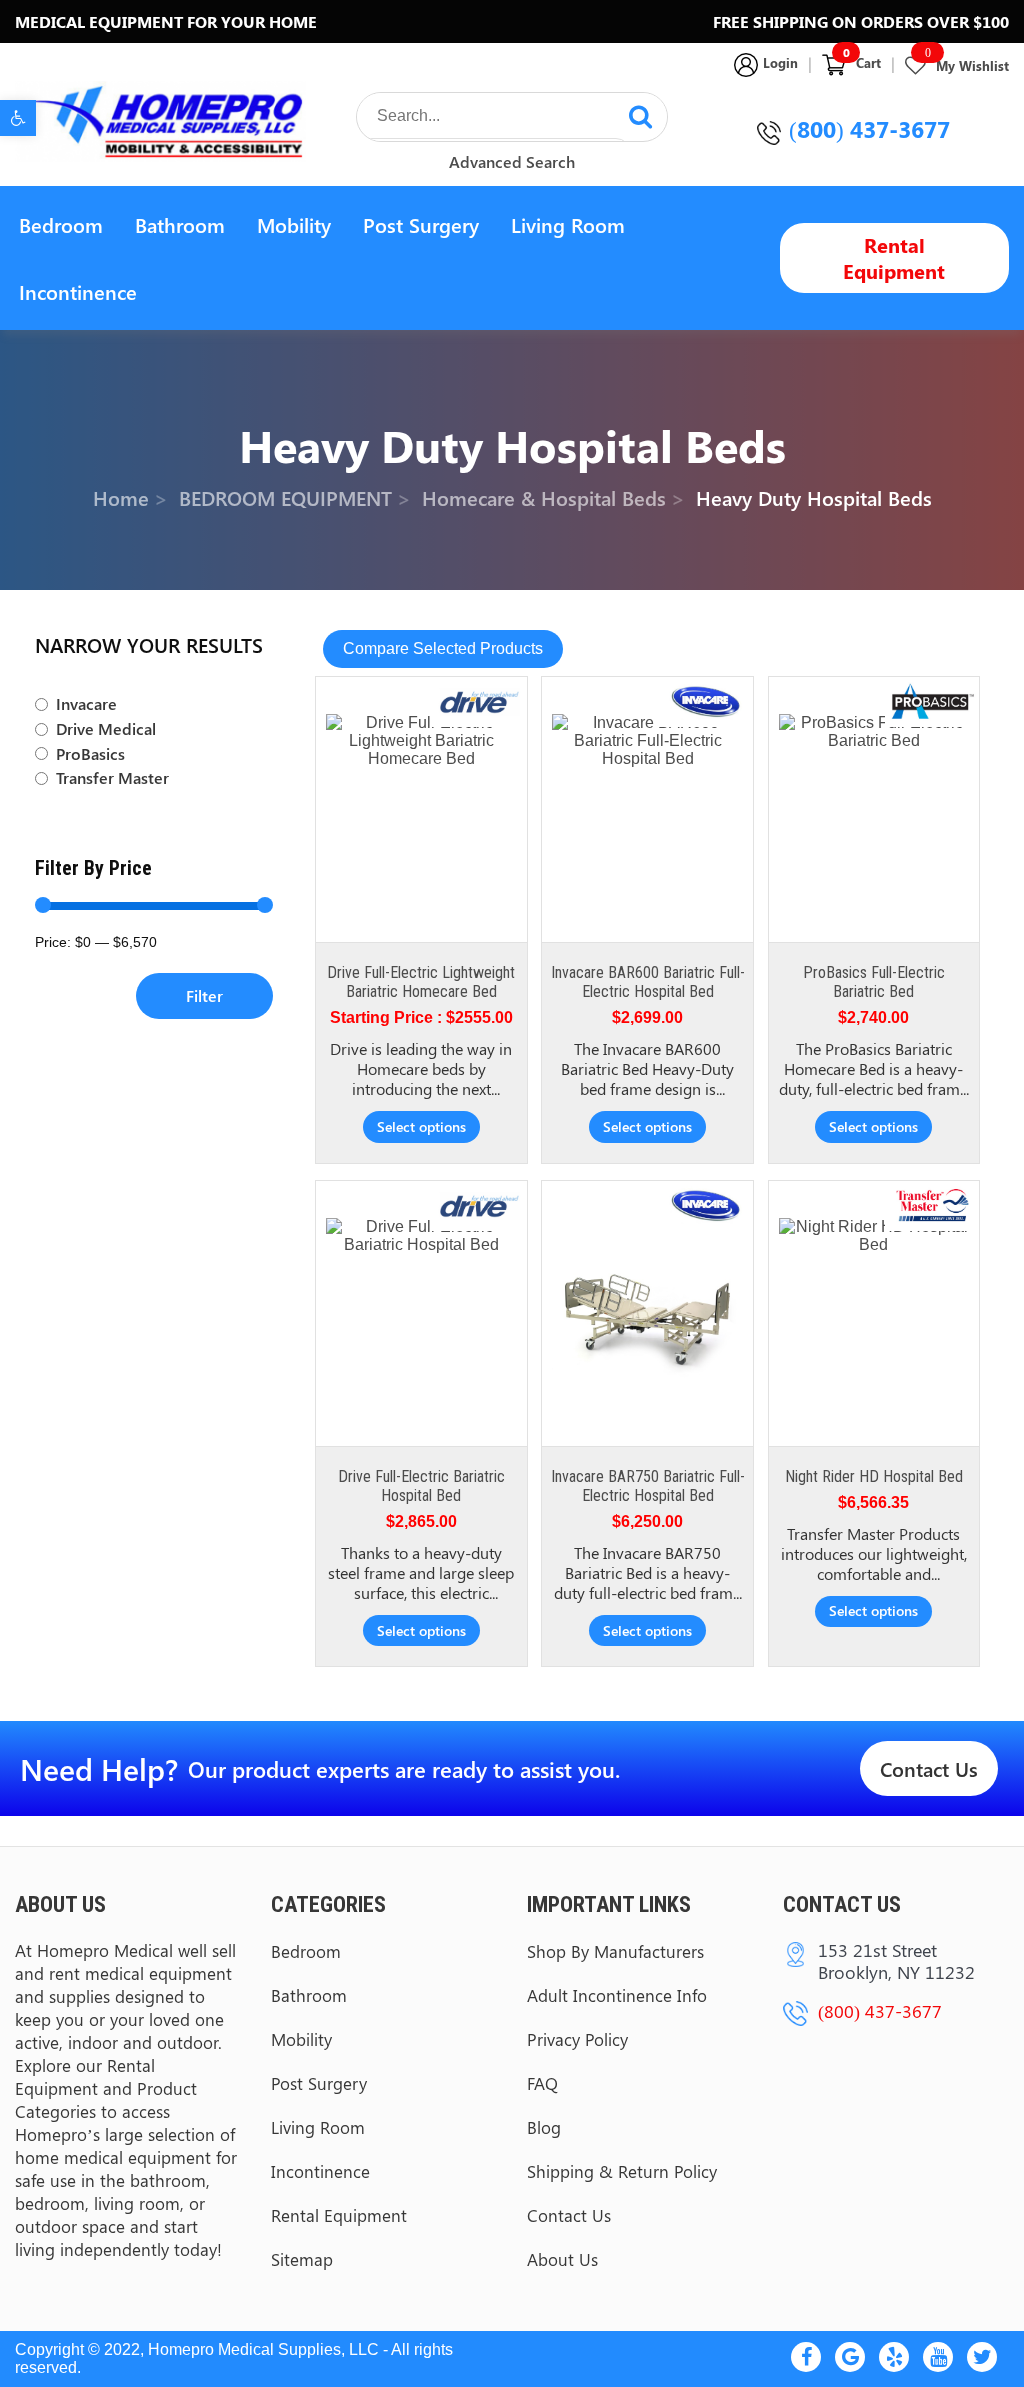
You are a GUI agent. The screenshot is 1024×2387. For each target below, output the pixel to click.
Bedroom (61, 224)
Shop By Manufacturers (615, 1951)
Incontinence (78, 291)
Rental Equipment (894, 257)
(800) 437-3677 (869, 128)
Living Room (568, 224)
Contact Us (929, 1768)
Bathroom (180, 224)
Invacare (86, 704)
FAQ (542, 2083)
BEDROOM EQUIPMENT (285, 497)
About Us (562, 2259)
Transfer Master (112, 778)
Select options (421, 1126)
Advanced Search (512, 161)
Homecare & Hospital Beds (544, 497)
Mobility (294, 224)
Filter (204, 995)
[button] (18, 118)
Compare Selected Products (443, 648)
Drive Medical (106, 729)
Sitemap (302, 2259)
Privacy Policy (577, 2039)
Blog (544, 2127)
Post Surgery (421, 224)
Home (121, 497)
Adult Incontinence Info (617, 1995)
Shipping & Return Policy (622, 2171)
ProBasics (90, 754)
